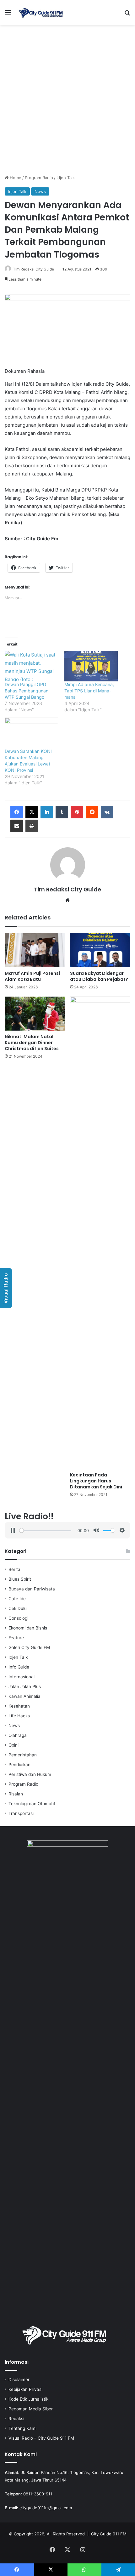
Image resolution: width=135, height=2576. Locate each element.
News (40, 191)
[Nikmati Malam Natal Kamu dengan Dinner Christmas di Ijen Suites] (35, 1014)
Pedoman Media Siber (31, 2409)
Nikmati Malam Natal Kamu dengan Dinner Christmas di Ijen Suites (32, 1043)
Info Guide (19, 1667)
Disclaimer (19, 2380)
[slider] (45, 1530)
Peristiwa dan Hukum (30, 1774)
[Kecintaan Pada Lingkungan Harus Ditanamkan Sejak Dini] (100, 1233)
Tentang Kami (22, 2428)
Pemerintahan (23, 1755)
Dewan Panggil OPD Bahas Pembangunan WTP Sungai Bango (27, 691)
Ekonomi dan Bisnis (28, 1628)
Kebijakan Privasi (25, 2389)
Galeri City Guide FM (29, 1647)
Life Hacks (19, 1716)
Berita (14, 1569)
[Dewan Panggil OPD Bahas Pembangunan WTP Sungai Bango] (31, 666)
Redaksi (16, 2419)
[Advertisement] (67, 102)
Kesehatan (19, 1706)
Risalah (16, 1794)
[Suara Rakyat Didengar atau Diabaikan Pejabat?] (100, 950)
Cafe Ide (17, 1599)
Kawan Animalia (24, 1696)
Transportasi (21, 1813)
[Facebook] (17, 812)
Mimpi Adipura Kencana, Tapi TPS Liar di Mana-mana (89, 691)
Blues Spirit (20, 1579)
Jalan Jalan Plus (25, 1686)
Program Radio (39, 178)
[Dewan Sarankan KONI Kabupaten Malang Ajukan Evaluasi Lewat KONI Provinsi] (31, 733)
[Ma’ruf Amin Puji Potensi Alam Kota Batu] (35, 950)
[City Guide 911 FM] (41, 12)
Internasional (22, 1677)
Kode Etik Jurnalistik (28, 2399)
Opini (13, 1745)
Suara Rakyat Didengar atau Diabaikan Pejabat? (99, 976)
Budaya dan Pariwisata (32, 1589)
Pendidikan (19, 1765)
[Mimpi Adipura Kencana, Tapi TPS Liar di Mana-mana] (91, 666)
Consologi (18, 1618)
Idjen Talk (66, 178)
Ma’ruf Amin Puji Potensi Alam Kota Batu (32, 976)
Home (15, 178)
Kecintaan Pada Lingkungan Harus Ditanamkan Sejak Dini (96, 1481)
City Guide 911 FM (109, 2534)
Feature (16, 1638)
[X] (32, 812)
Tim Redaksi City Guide (33, 269)
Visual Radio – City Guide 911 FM (41, 2438)
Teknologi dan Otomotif (32, 1804)
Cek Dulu (18, 1608)
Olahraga (18, 1735)
